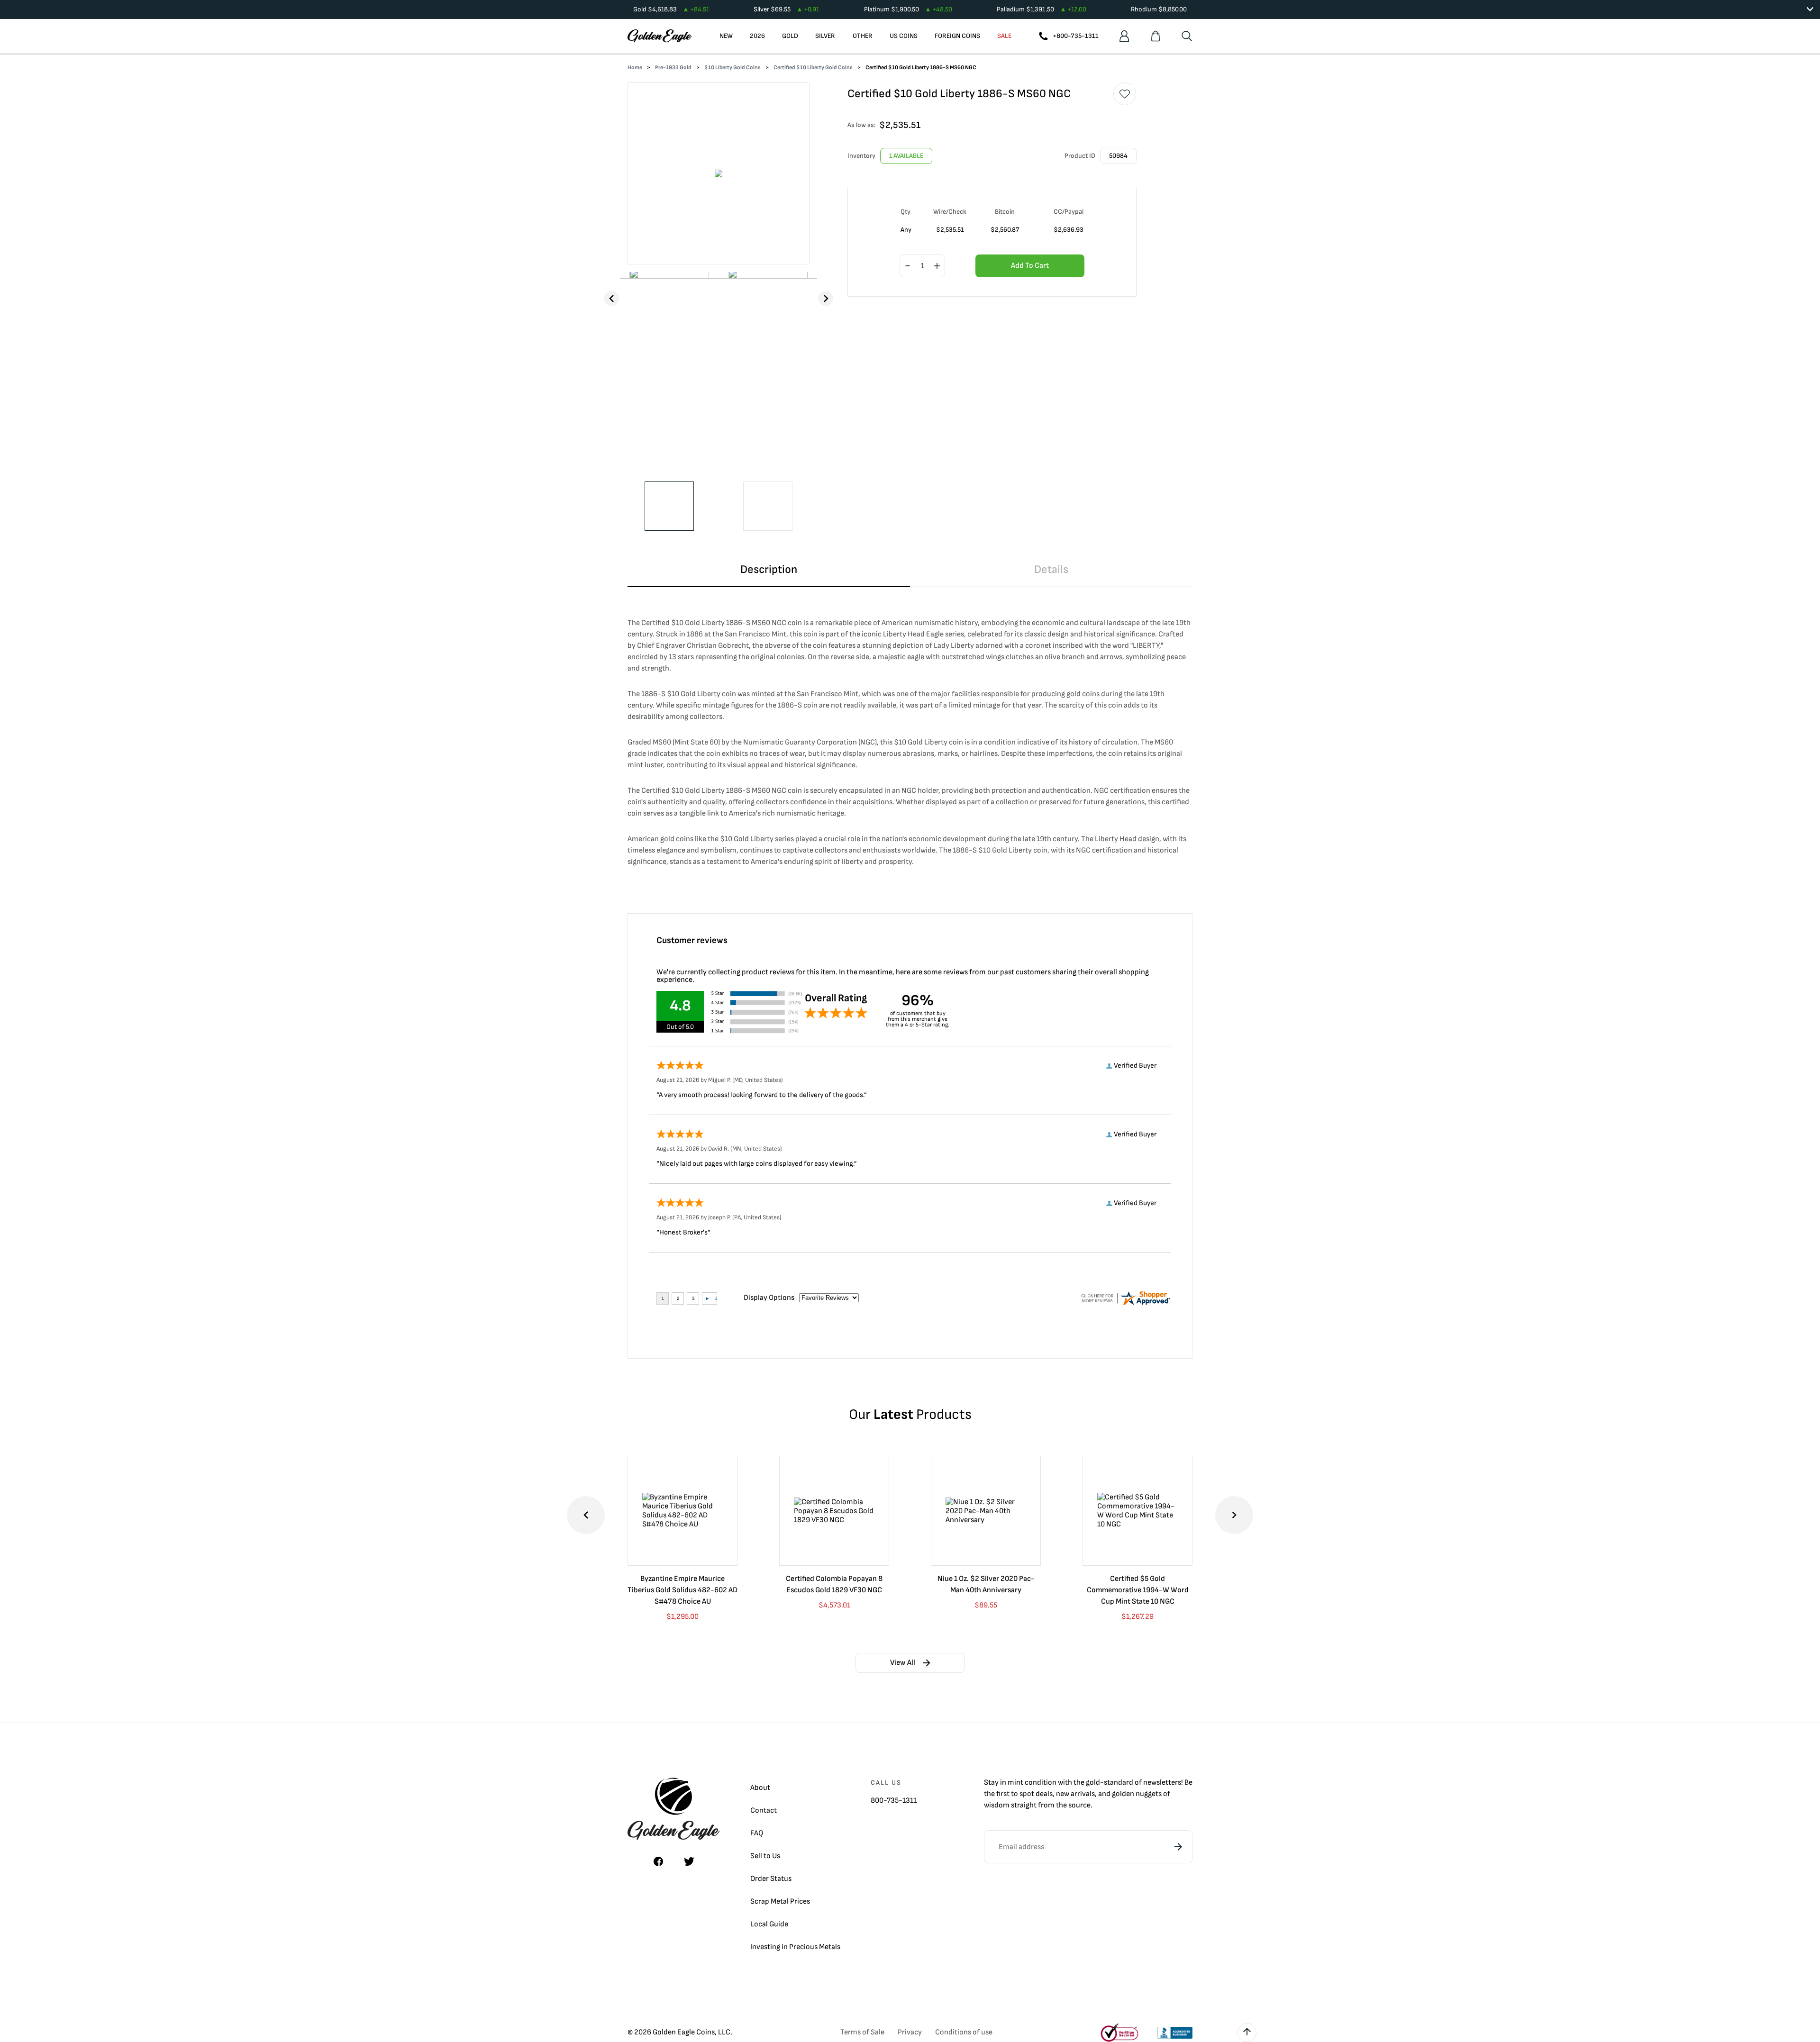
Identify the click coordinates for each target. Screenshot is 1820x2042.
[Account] (1124, 36)
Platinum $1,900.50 (908, 9)
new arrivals (1075, 1794)
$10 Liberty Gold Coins (733, 68)
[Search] (1187, 36)
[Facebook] (658, 1861)
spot (1027, 1794)
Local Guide (769, 1924)
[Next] (826, 299)
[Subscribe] (1178, 1847)
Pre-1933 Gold (673, 68)
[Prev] (611, 299)
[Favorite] (1125, 94)
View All (903, 1663)
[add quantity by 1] (937, 266)
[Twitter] (689, 1861)
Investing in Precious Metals (795, 1947)
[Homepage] (660, 36)
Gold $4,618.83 (671, 9)
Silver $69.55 (786, 9)
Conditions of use (964, 2032)
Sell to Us (765, 1856)
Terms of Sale (862, 2032)
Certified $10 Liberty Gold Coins (813, 68)
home (635, 68)
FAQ (757, 1833)
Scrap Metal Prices (780, 1901)
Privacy (910, 2032)
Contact (764, 1811)
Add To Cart (1030, 266)
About (760, 1788)
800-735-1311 (894, 1801)
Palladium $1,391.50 (1042, 9)
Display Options (769, 1298)
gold (1093, 1783)
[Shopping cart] (1156, 36)
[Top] (1247, 2033)
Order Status (771, 1879)
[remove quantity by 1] (908, 266)
